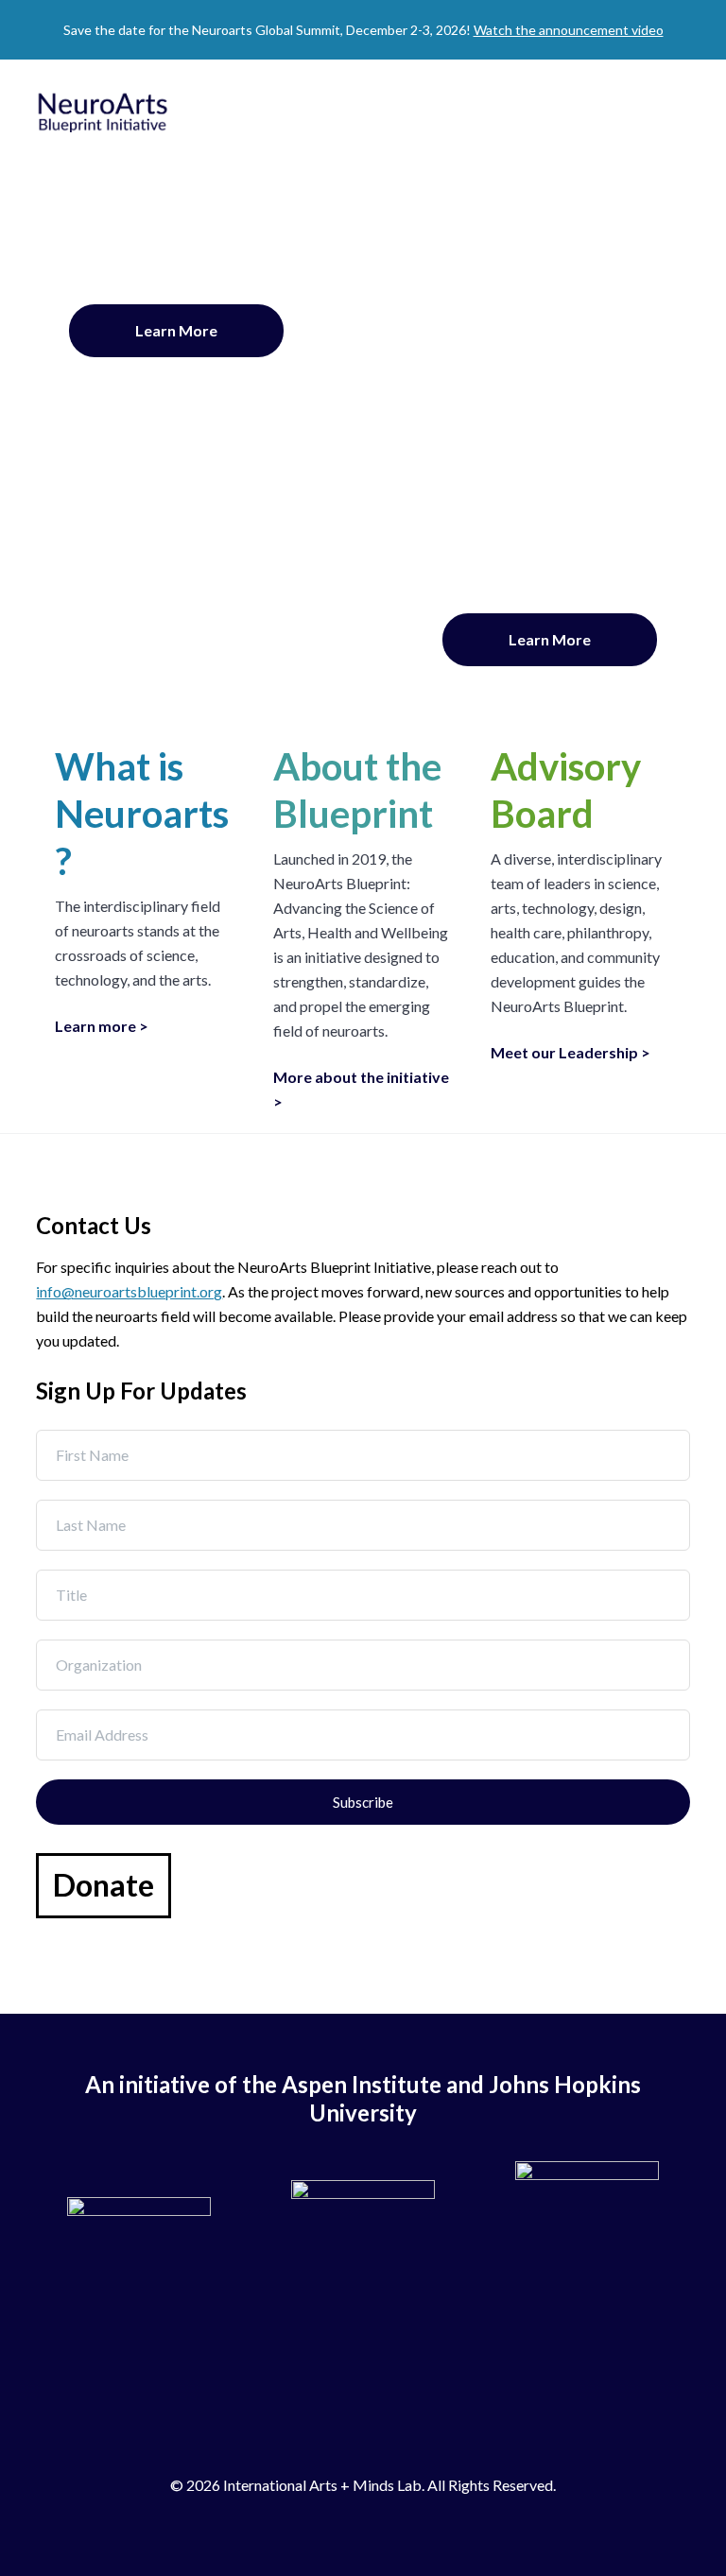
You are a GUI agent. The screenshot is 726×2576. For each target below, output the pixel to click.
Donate (104, 1885)
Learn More (176, 330)
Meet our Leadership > (570, 1052)
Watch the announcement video (569, 30)
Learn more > (102, 1026)
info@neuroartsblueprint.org (129, 1291)
